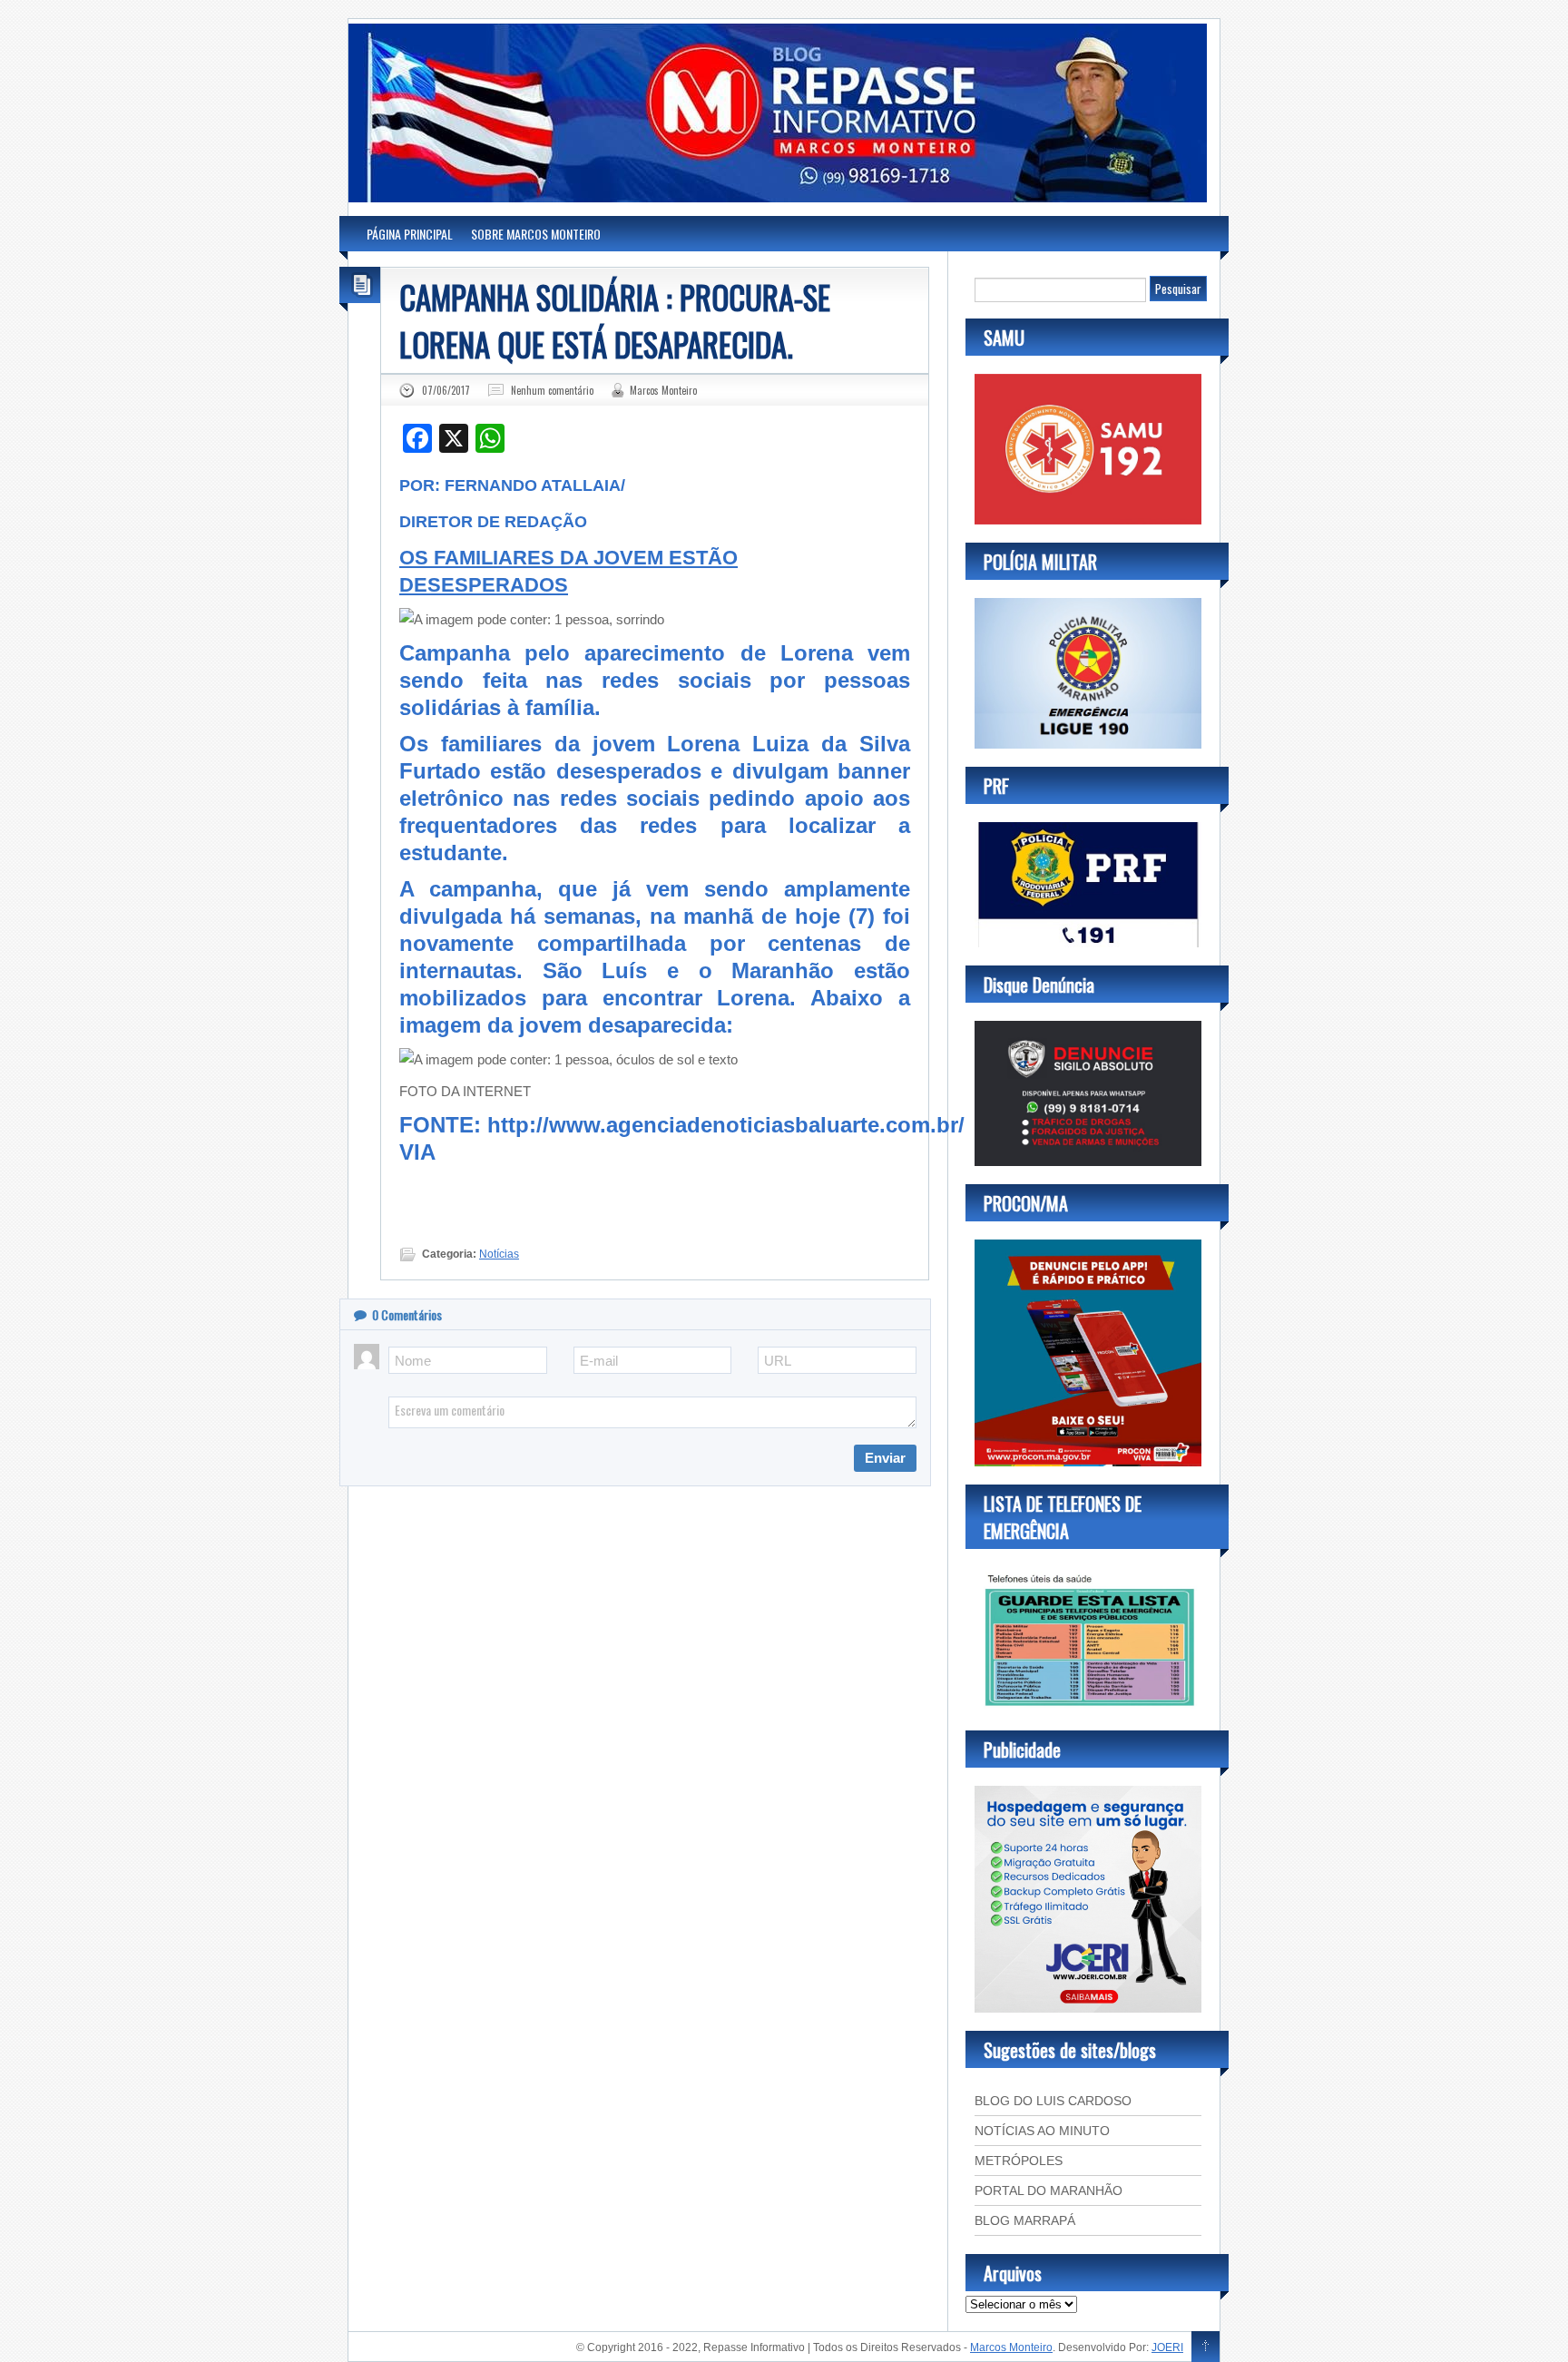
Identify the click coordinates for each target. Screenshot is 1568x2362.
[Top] (1205, 2347)
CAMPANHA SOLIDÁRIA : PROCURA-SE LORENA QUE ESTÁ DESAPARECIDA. (615, 320)
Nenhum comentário (552, 390)
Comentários (407, 1314)
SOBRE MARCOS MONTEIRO (536, 234)
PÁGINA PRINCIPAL (410, 234)
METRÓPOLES (1019, 2161)
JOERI (1167, 2347)
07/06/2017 (446, 390)
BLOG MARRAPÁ (1025, 2220)
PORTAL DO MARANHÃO (1049, 2190)
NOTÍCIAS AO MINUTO (1042, 2131)
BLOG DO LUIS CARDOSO (1053, 2101)
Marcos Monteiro (663, 390)
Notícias (499, 1254)
